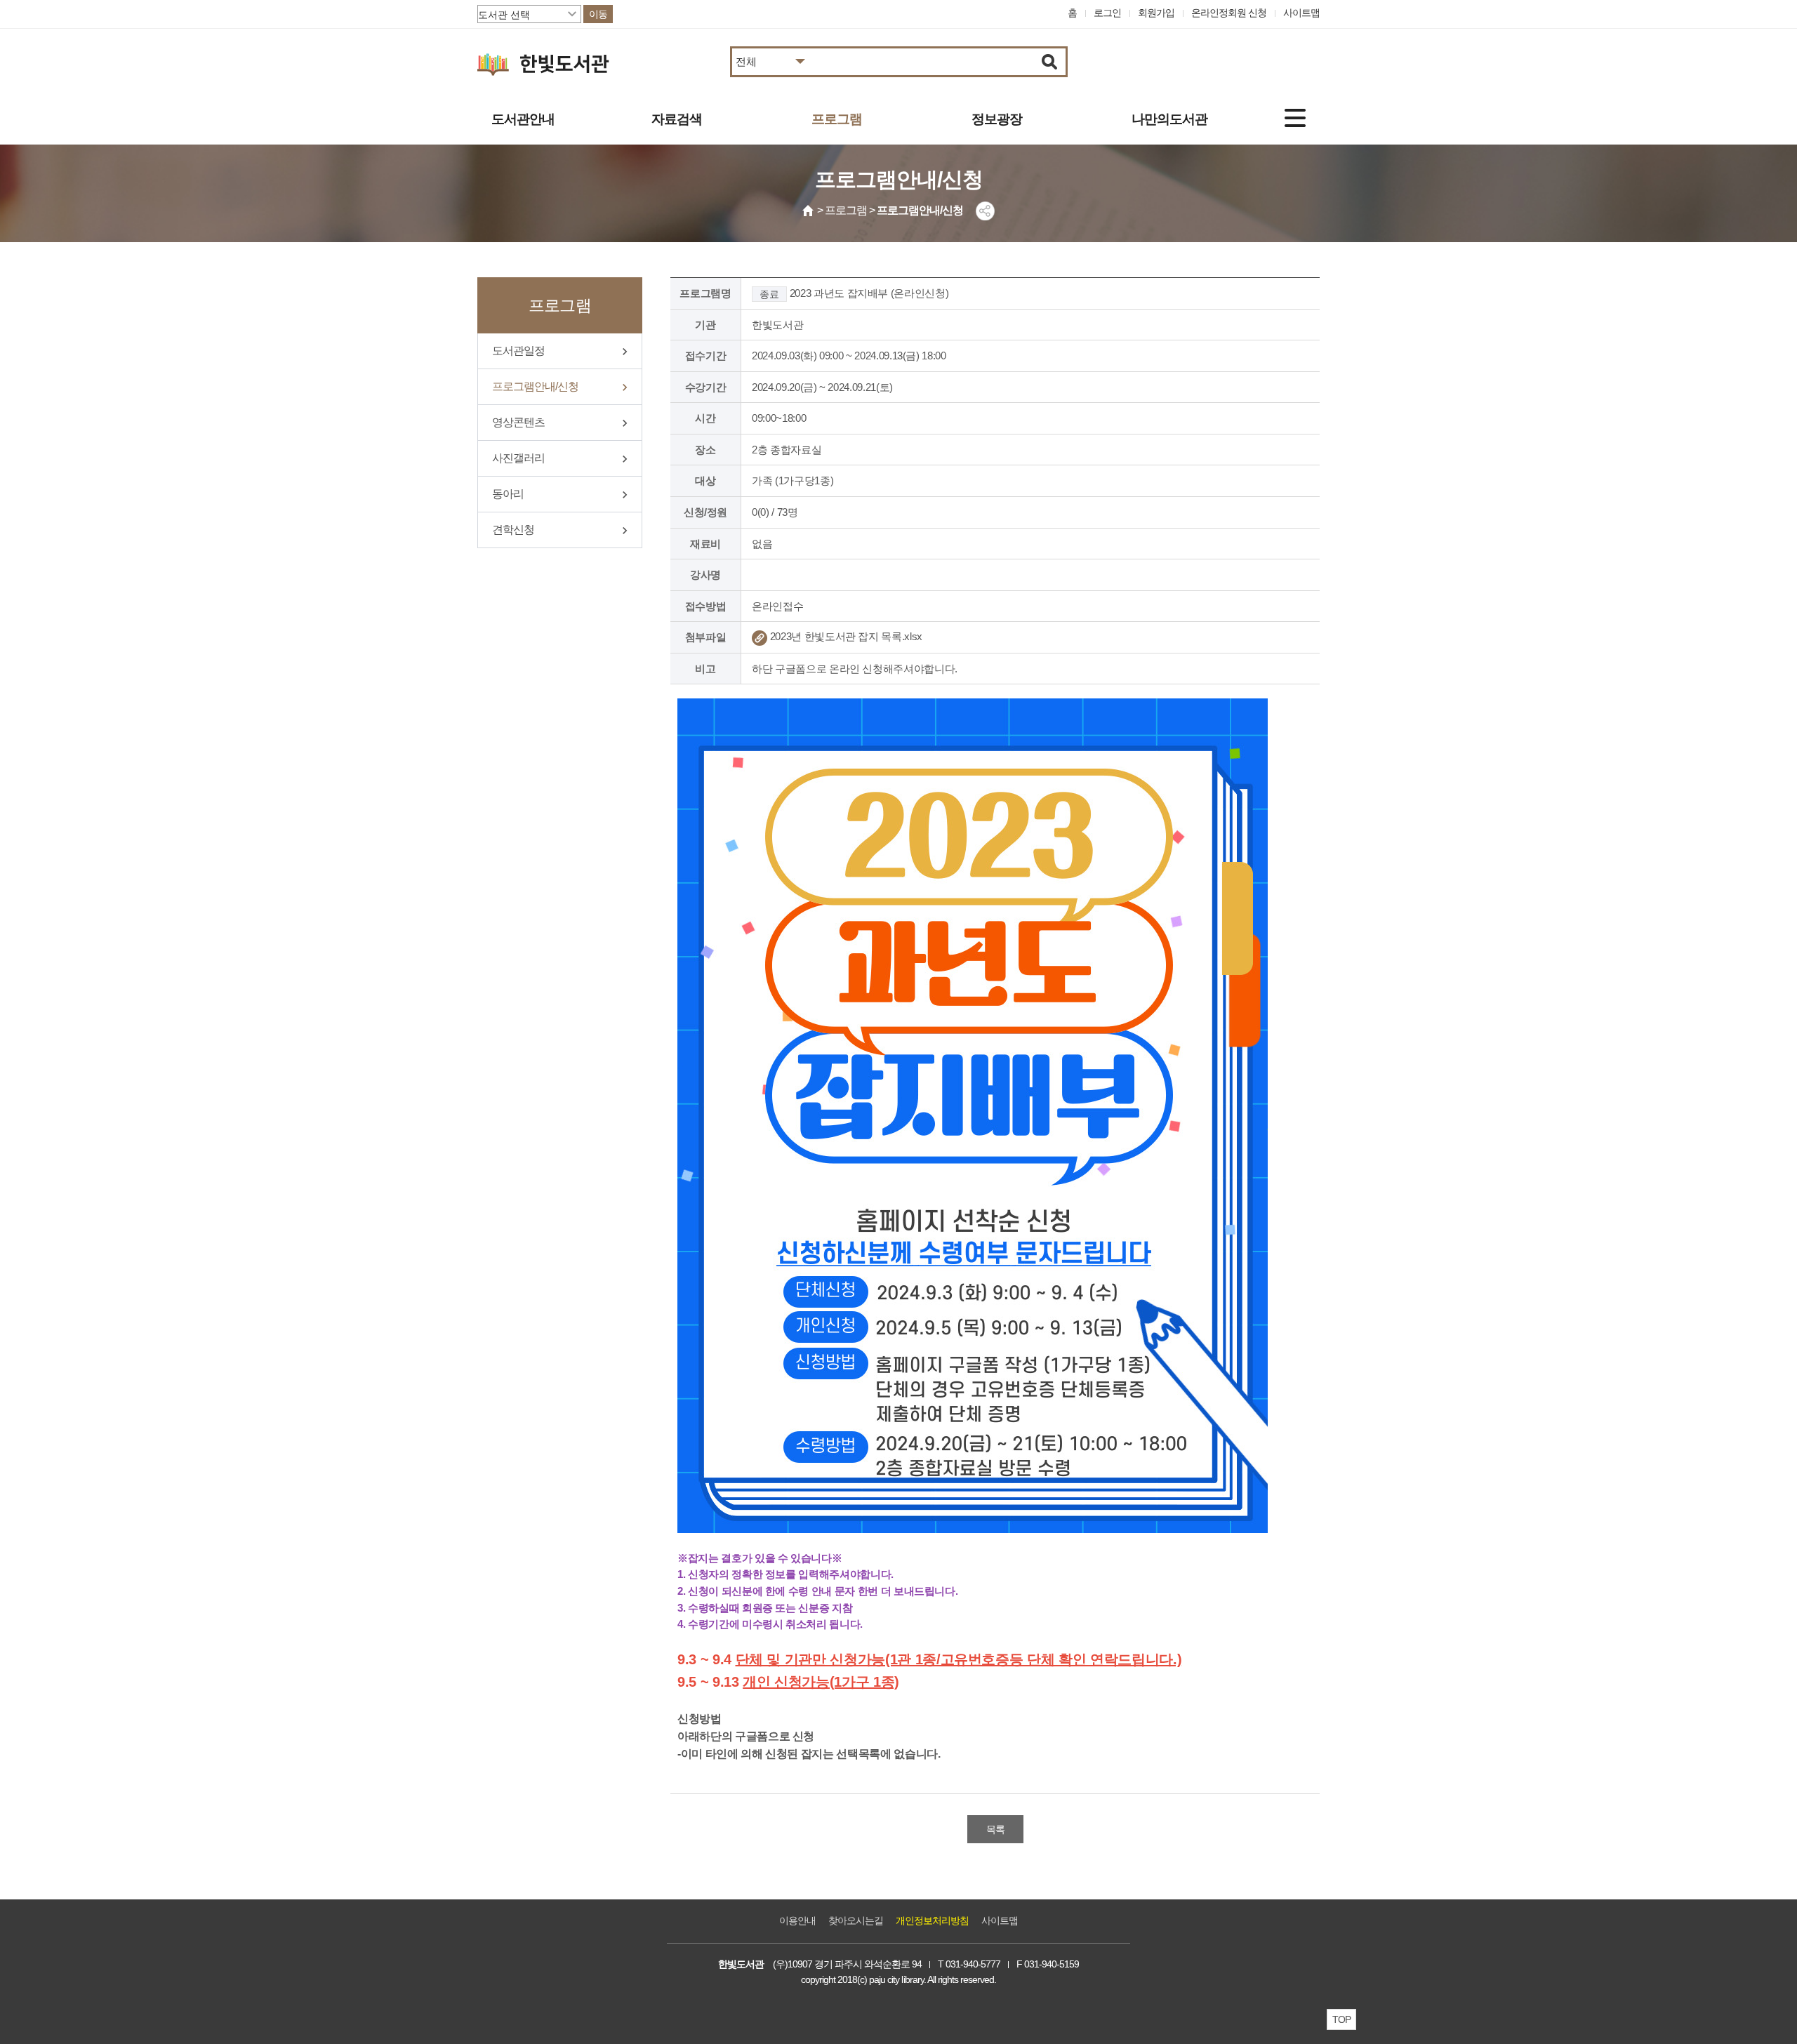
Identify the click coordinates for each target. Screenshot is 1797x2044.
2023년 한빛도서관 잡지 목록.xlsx (845, 636)
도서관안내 (523, 119)
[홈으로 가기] (809, 211)
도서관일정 (518, 351)
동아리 (508, 494)
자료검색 (677, 119)
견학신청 (513, 530)
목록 (995, 1829)
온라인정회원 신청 (1229, 13)
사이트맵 (1301, 13)
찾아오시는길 (856, 1920)
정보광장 (997, 119)
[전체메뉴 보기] (1295, 118)
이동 (598, 14)
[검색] (1050, 62)
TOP (1341, 2019)
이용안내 (797, 1920)
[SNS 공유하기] (985, 211)
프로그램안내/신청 (535, 386)
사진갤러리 (518, 458)
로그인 (1107, 13)
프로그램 (837, 119)
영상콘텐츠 (518, 422)
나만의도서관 (1169, 119)
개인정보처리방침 (932, 1920)
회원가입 (1156, 13)
